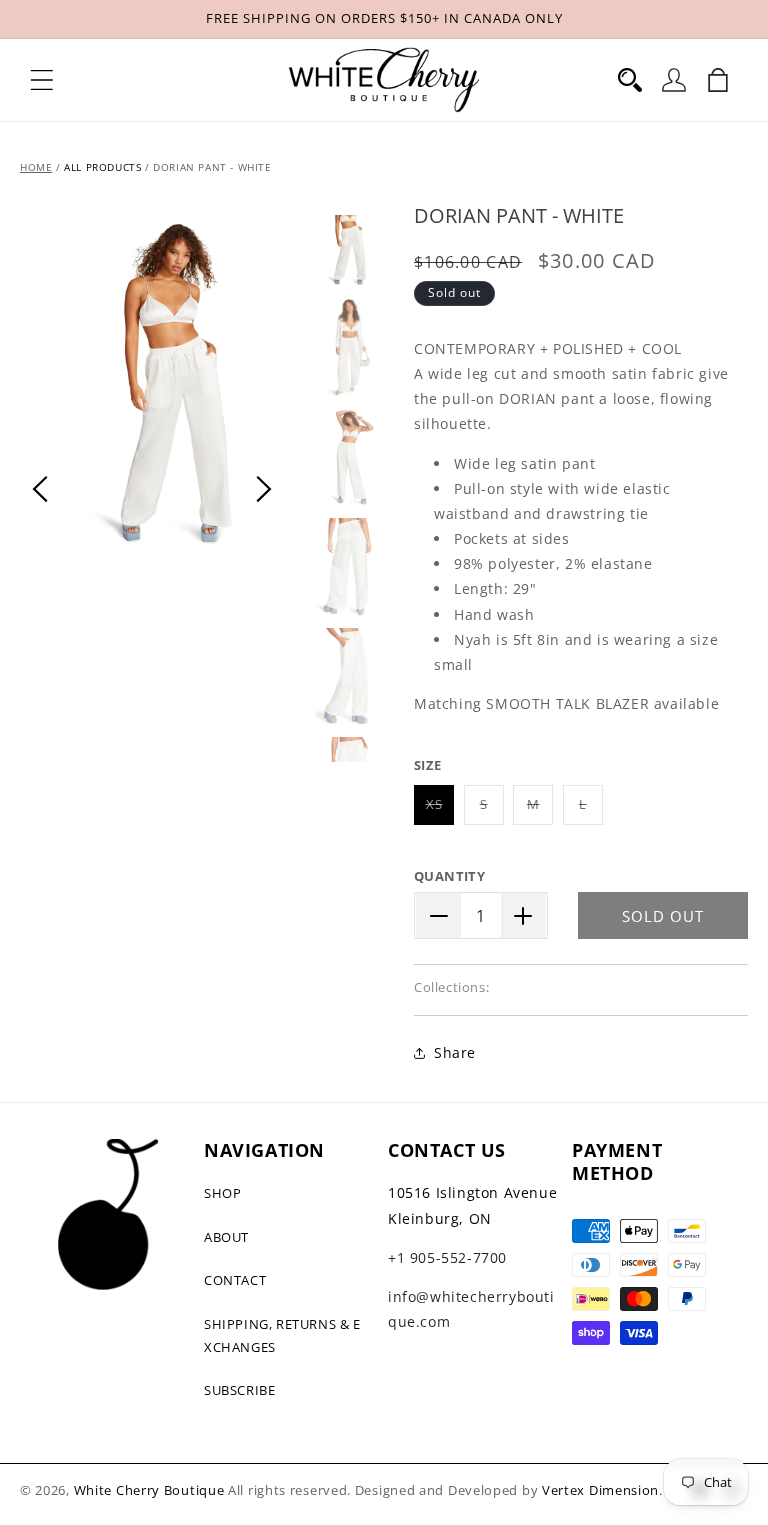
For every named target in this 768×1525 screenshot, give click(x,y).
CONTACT (235, 1280)
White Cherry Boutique (149, 1490)
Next (264, 489)
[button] (42, 80)
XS (440, 809)
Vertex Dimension (600, 1490)
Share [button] (455, 1052)
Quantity (449, 876)
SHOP (222, 1193)
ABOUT (226, 1237)
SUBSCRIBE (239, 1390)
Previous (40, 489)
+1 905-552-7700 (447, 1257)
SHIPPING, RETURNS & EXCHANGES (282, 1335)
